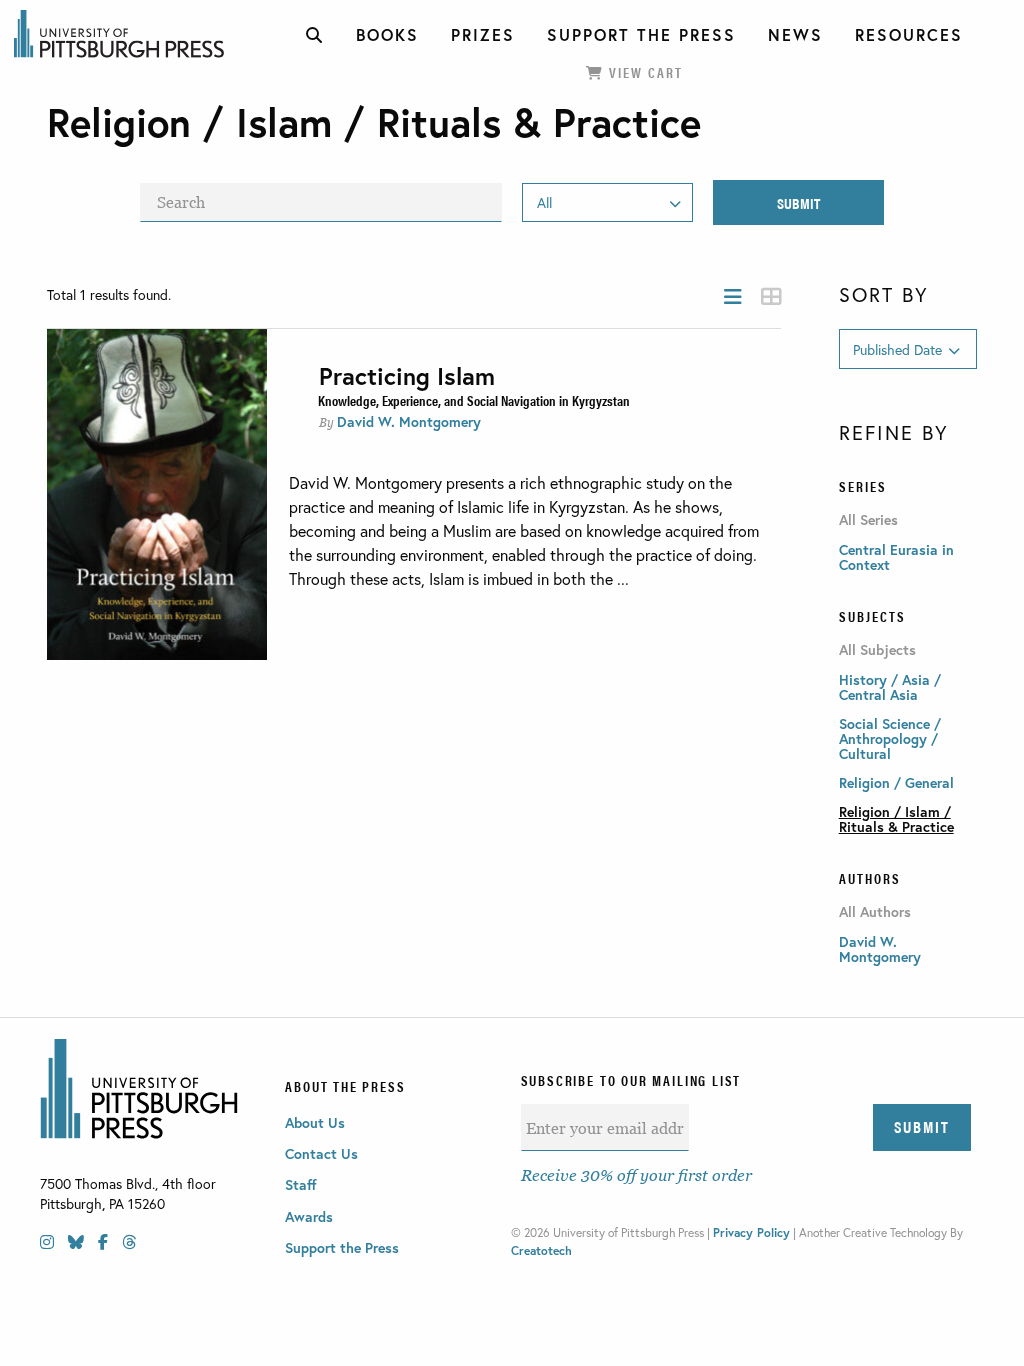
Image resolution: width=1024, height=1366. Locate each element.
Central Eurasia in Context (896, 557)
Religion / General (896, 782)
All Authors (875, 912)
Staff (301, 1184)
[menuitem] (315, 35)
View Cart (643, 72)
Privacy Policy (751, 1232)
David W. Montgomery (409, 421)
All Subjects (877, 650)
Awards (309, 1216)
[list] (733, 296)
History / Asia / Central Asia (890, 687)
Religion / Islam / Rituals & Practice (896, 819)
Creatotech (541, 1250)
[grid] (771, 296)
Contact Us (321, 1153)
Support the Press (342, 1247)
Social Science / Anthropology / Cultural (890, 738)
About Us (315, 1122)
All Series (868, 520)
